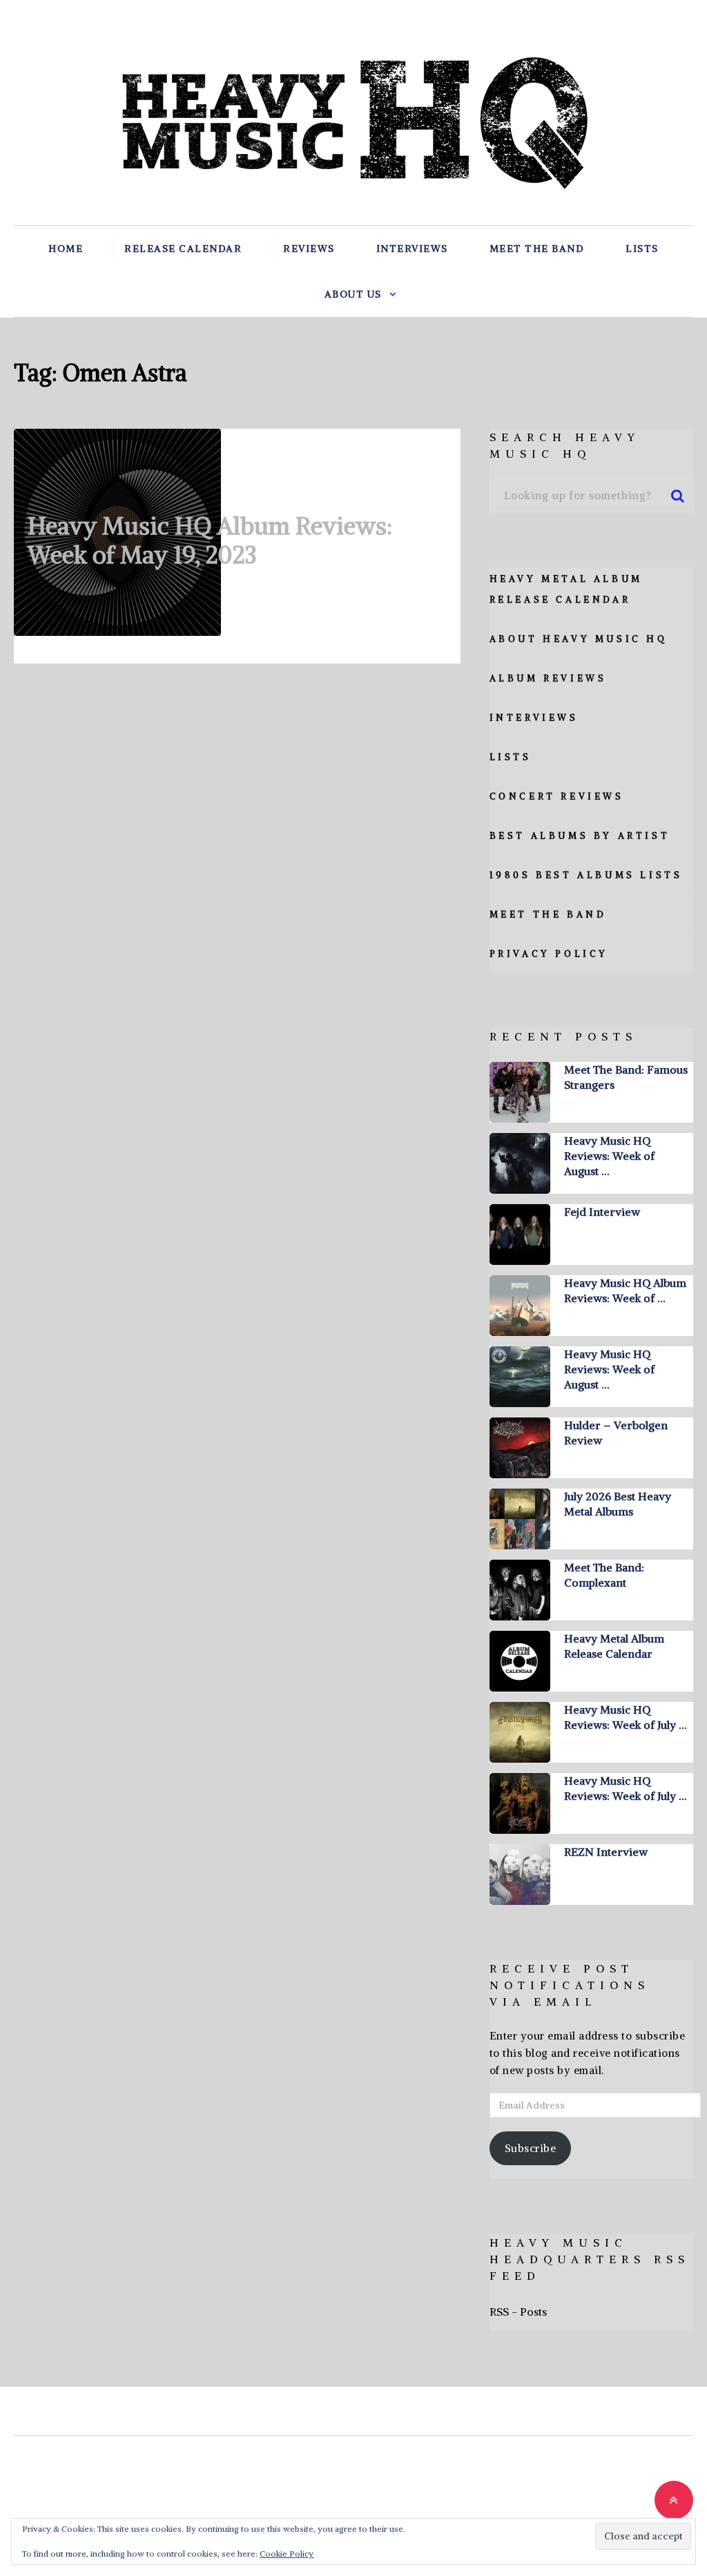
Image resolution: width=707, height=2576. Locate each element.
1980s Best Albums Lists (586, 875)
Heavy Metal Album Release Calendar (614, 1646)
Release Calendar (183, 249)
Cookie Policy (287, 2554)
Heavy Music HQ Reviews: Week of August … (609, 1156)
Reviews (309, 249)
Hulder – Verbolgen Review (616, 1433)
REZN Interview (606, 1852)
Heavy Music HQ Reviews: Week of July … (625, 1717)
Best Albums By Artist (580, 836)
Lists (642, 249)
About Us (353, 294)
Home (66, 249)
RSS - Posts (518, 2312)
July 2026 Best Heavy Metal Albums (618, 1504)
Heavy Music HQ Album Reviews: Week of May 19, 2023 (210, 540)
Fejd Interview (602, 1212)
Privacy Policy (549, 954)
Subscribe (531, 2148)
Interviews (412, 249)
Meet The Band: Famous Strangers (626, 1077)
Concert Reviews (557, 796)
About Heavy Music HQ (579, 639)
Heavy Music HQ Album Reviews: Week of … (625, 1290)
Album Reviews (548, 678)
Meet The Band (537, 249)
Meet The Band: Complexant (604, 1575)
